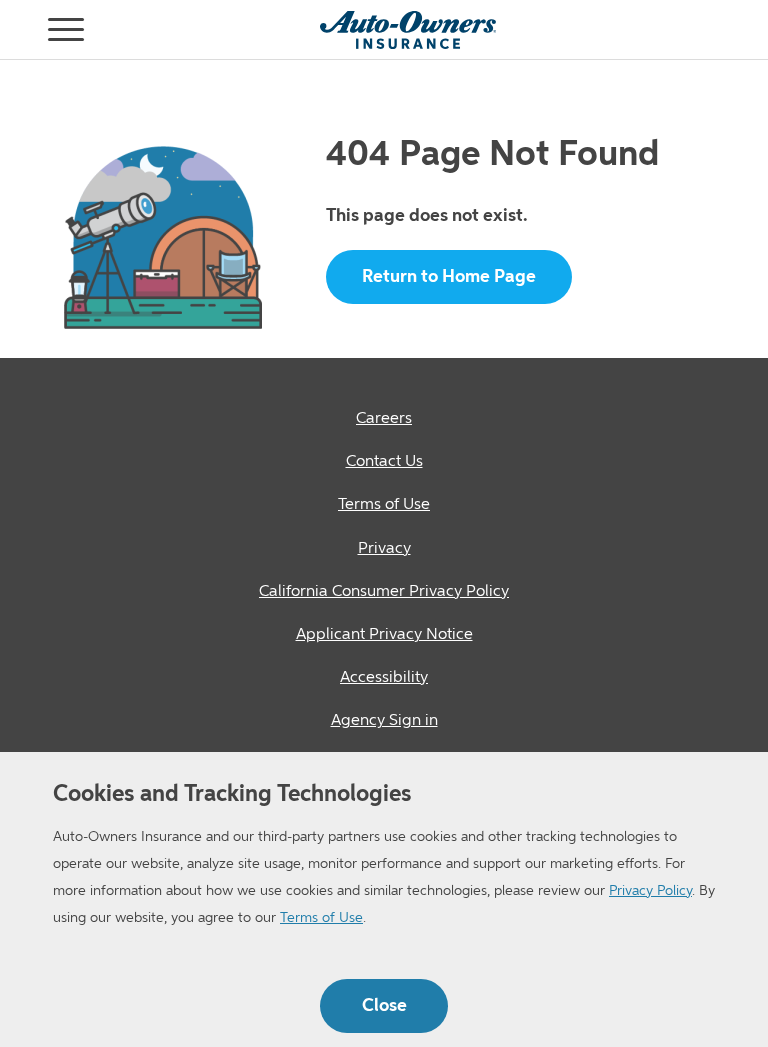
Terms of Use (321, 918)
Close (384, 1006)
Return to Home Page (449, 277)
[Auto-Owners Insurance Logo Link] (408, 30)
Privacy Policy (650, 891)
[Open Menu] (24, 30)
